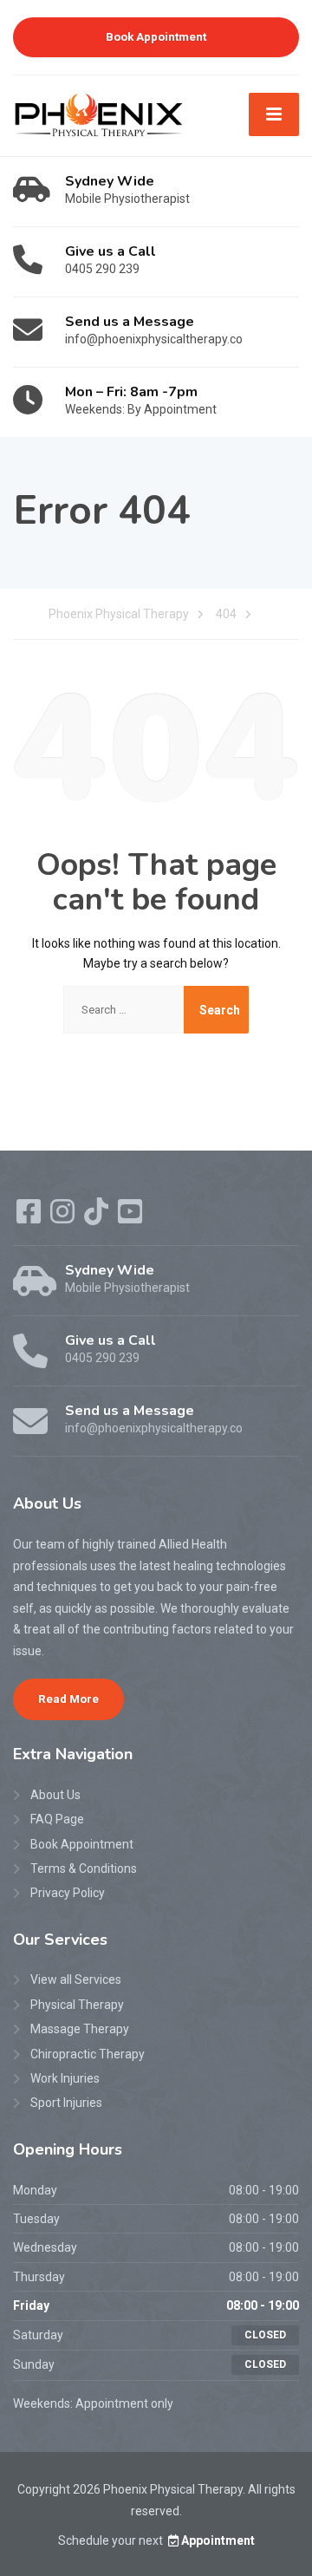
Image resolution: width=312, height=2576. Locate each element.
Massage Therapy (80, 2029)
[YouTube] (130, 1217)
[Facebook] (30, 1217)
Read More (68, 1699)
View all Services (76, 1979)
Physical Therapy (77, 2005)
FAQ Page (57, 1819)
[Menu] (274, 114)
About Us (55, 1795)
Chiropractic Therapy (88, 2054)
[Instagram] (64, 1217)
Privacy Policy (68, 1893)
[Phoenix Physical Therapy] (99, 114)
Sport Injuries (66, 2103)
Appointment (218, 2540)
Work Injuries (65, 2078)
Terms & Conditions (84, 1868)
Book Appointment (156, 36)
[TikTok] (97, 1217)
